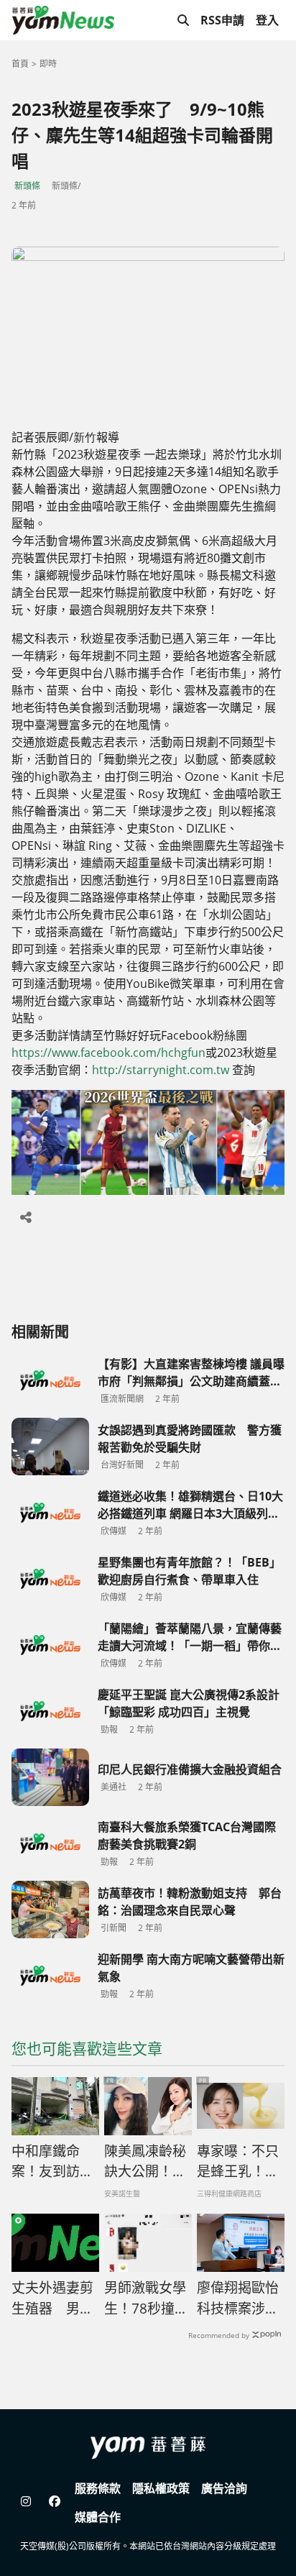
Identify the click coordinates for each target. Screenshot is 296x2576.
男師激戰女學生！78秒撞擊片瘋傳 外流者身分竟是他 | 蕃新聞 (147, 2298)
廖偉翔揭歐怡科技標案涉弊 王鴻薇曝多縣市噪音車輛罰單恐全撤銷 (238, 2298)
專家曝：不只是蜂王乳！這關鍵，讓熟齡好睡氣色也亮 (238, 2162)
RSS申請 (222, 20)
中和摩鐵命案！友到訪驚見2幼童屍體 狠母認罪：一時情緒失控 (55, 2162)
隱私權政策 (161, 2488)
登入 (267, 20)
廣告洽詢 (224, 2488)
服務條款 (98, 2488)
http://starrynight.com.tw (161, 1070)
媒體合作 (98, 2517)
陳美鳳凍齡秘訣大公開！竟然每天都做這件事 (145, 2162)
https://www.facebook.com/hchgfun (108, 1053)
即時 (48, 64)
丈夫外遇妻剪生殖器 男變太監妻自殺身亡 (52, 2298)
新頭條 (27, 186)
